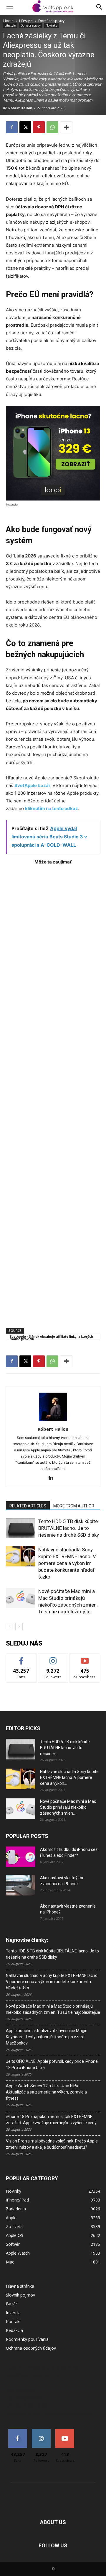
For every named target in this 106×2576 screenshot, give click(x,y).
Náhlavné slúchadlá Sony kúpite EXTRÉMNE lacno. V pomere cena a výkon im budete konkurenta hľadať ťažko (67, 1563)
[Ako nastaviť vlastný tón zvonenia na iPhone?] (21, 1885)
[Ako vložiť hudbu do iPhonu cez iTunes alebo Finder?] (21, 1857)
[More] (66, 127)
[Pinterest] (39, 127)
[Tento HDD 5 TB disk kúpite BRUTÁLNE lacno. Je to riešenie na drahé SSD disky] (21, 1528)
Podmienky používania (27, 2339)
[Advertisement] (53, 1093)
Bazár (11, 2304)
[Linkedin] (53, 1478)
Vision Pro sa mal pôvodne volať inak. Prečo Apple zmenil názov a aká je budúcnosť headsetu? (52, 2144)
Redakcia (14, 2330)
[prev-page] (10, 1626)
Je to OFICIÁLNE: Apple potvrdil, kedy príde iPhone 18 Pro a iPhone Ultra (52, 2064)
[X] (25, 127)
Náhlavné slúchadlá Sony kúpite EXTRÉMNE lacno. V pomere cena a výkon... (69, 1777)
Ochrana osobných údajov (31, 2348)
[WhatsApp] (52, 127)
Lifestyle (26, 21)
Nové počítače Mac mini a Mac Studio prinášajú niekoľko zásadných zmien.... (68, 1807)
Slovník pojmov (20, 2295)
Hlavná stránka (20, 2286)
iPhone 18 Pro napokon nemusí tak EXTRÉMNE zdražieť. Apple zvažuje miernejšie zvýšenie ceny (51, 2120)
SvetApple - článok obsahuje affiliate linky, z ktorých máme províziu (51, 1337)
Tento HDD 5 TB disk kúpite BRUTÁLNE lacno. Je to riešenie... (65, 1748)
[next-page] (19, 1626)
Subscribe (85, 1658)
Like (21, 1658)
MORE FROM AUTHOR (74, 1506)
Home (8, 21)
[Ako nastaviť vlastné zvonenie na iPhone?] (21, 1911)
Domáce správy (51, 21)
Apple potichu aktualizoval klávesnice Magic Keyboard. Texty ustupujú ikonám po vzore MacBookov (47, 2037)
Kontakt (13, 2321)
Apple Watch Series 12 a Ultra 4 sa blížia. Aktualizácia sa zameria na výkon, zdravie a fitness (46, 2092)
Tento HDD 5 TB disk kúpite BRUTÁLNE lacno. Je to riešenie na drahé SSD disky (69, 1528)
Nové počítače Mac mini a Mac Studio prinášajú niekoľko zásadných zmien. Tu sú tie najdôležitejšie (53, 2009)
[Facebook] (12, 127)
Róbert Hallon (20, 108)
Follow (53, 1658)
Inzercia (13, 2313)
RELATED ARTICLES (28, 1506)
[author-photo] (53, 1421)
